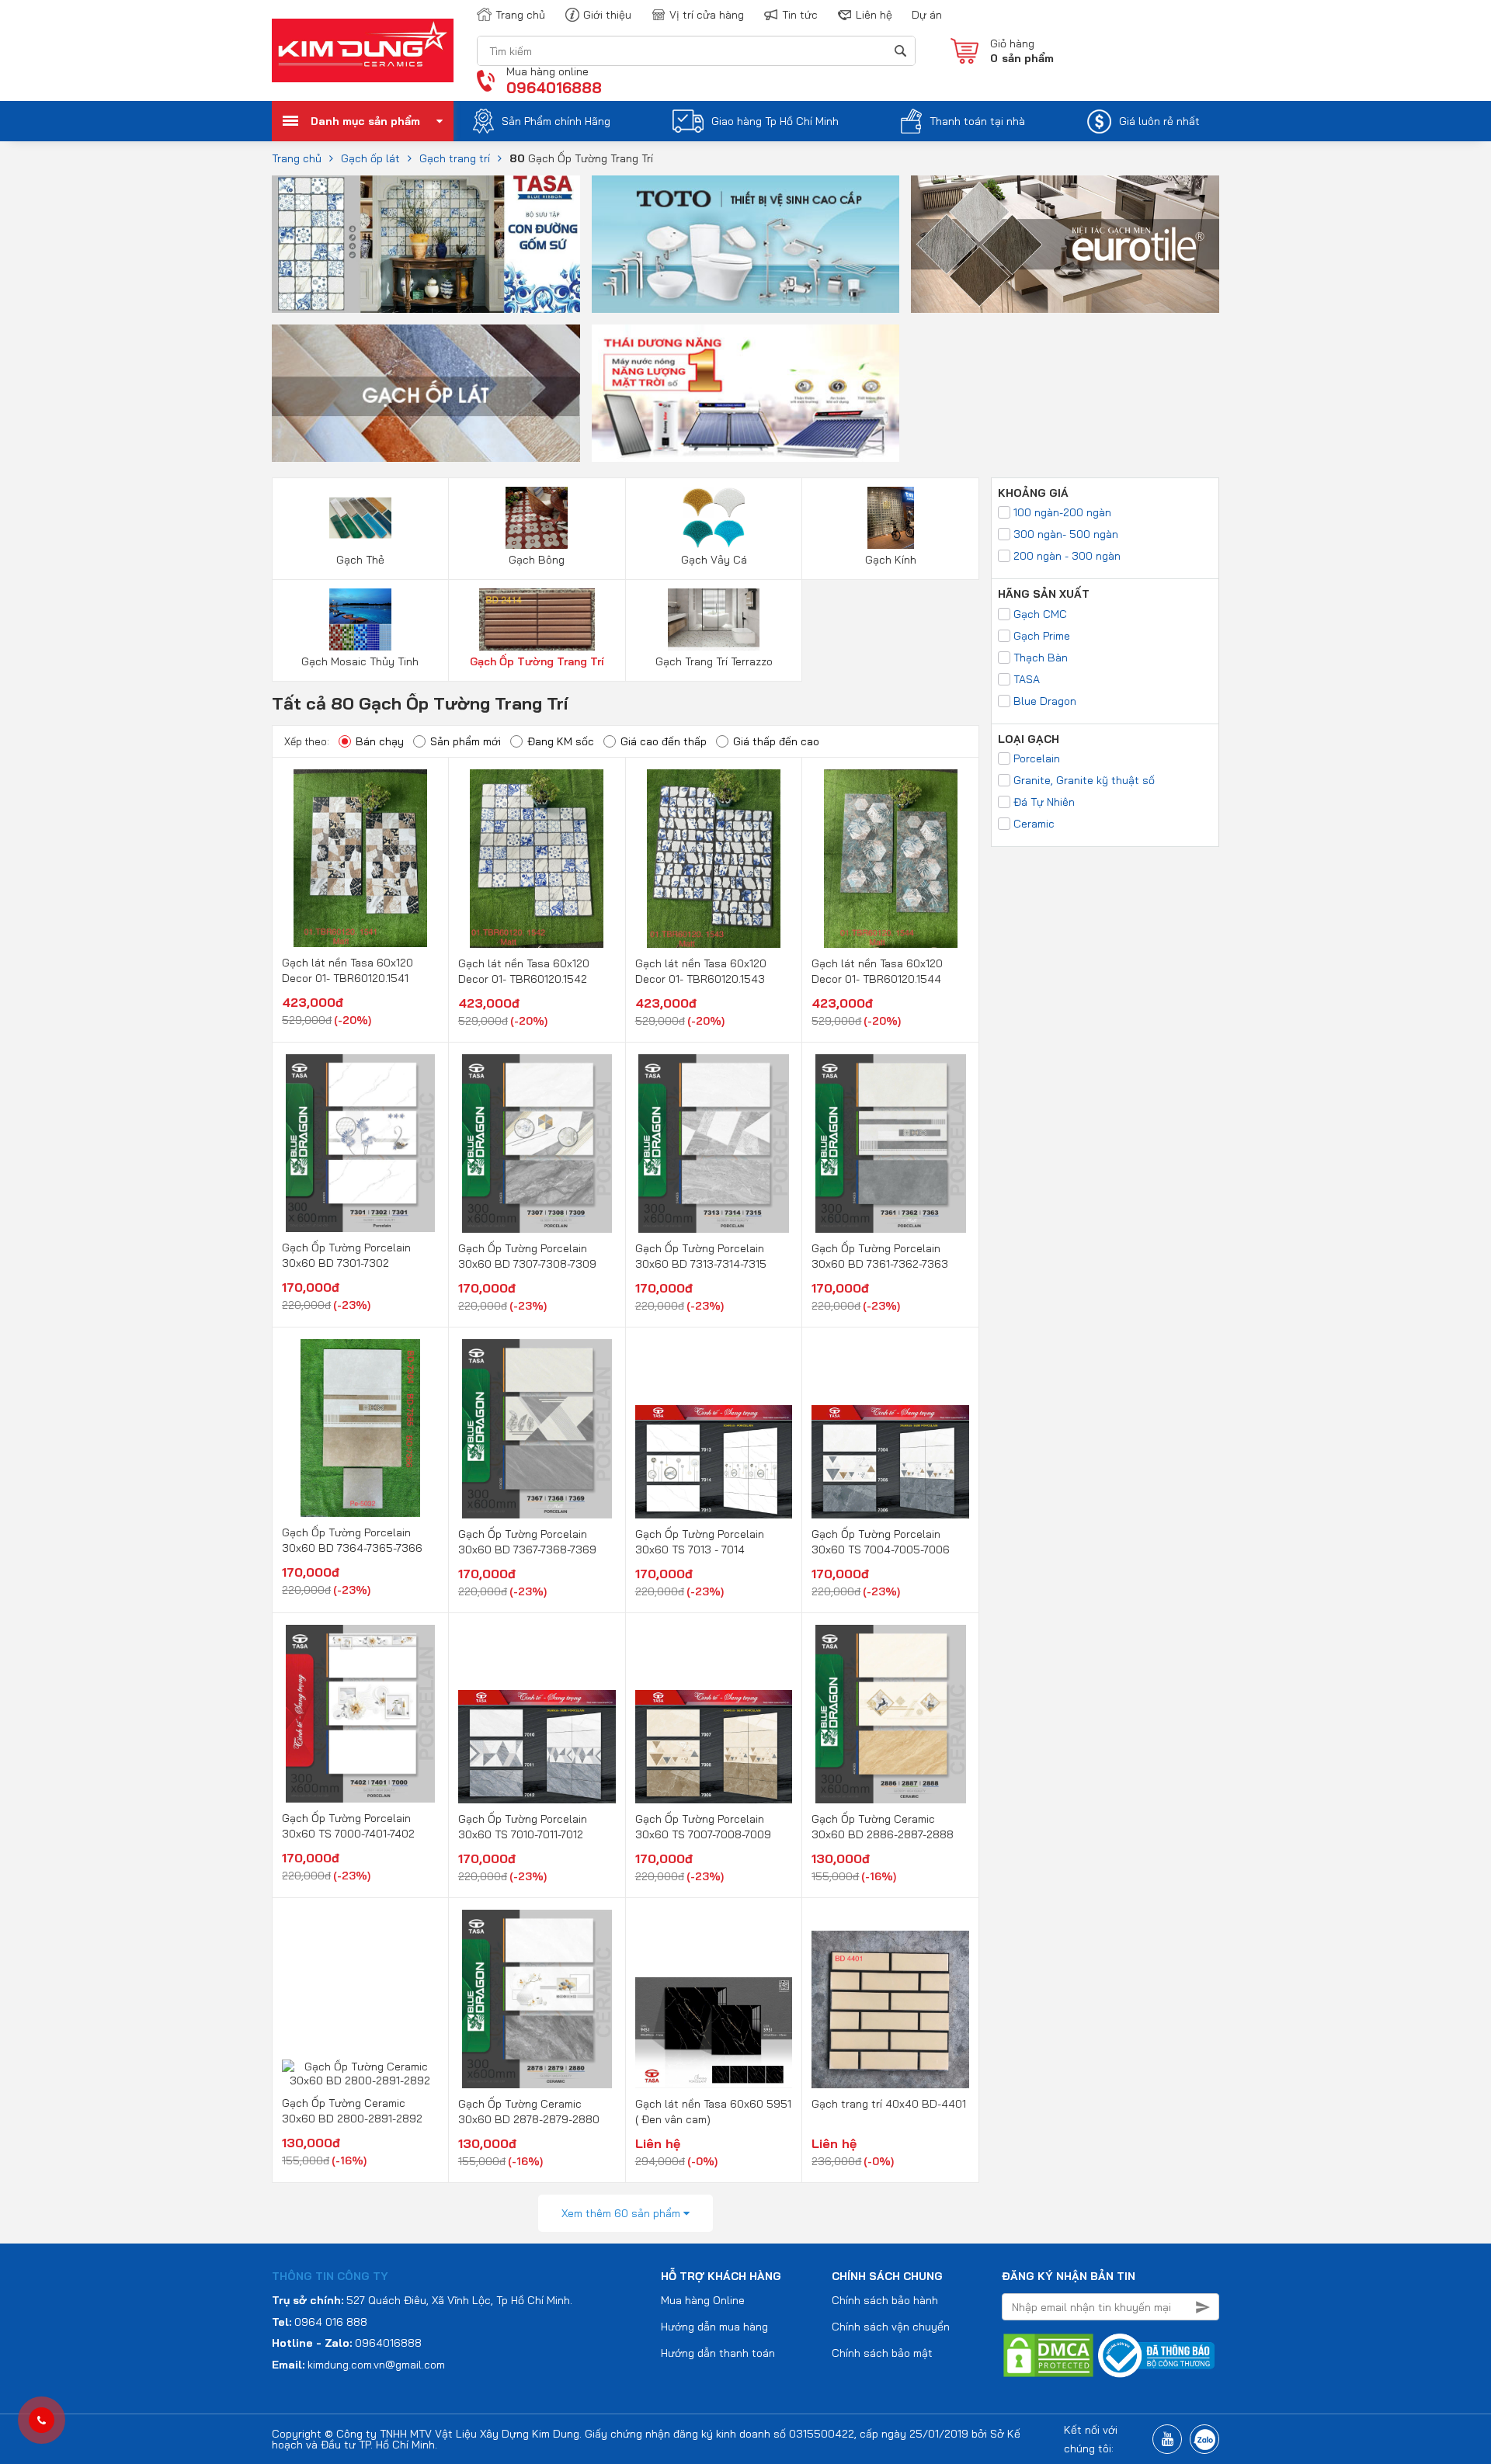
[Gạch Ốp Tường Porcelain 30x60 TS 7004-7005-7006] (890, 1428)
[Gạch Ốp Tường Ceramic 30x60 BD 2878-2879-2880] (537, 1999)
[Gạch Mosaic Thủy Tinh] (360, 619)
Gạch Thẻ (360, 560)
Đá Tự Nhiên (1044, 802)
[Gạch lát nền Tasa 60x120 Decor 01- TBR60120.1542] (537, 859)
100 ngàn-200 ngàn (1062, 512)
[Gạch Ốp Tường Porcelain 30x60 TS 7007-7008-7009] (714, 1714)
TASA (1027, 679)
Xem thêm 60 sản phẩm (622, 2213)
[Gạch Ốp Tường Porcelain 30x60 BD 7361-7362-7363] (890, 1144)
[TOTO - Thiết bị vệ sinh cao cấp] (746, 243)
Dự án (927, 15)
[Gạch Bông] (537, 517)
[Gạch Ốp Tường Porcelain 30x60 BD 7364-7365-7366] (360, 1428)
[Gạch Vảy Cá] (714, 517)
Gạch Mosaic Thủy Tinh (360, 661)
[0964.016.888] (42, 2421)
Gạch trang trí (455, 158)
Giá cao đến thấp (664, 741)
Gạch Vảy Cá (714, 560)
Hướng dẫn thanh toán (718, 2353)
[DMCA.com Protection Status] (1048, 2355)
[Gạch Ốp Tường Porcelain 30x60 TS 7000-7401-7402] (360, 1714)
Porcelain (1037, 758)
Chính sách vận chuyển (891, 2327)
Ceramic (1034, 824)
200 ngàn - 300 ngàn (1067, 556)
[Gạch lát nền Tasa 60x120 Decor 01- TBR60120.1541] (360, 858)
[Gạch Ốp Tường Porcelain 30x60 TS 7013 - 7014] (714, 1428)
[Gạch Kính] (890, 517)
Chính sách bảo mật (882, 2353)
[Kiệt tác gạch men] (1065, 243)
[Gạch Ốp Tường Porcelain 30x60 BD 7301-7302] (360, 1143)
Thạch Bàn (1041, 658)
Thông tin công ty (330, 2276)
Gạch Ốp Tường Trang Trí (537, 661)
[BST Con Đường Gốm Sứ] (426, 243)
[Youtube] (1167, 2439)
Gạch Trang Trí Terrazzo (714, 661)
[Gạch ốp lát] (426, 392)
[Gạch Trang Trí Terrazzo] (714, 619)
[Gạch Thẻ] (360, 517)
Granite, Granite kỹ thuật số (1084, 780)
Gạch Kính (891, 560)
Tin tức (800, 15)
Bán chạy (380, 741)
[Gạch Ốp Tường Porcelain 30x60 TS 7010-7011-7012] (537, 1714)
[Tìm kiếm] (900, 51)
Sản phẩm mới (466, 741)
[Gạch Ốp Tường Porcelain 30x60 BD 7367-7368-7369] (537, 1428)
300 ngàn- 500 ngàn (1066, 534)
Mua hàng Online (703, 2300)
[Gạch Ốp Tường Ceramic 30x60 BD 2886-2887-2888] (890, 1714)
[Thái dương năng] (746, 392)
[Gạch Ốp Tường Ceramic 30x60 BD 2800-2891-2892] (360, 1999)
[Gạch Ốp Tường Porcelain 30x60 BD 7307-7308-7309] (537, 1144)
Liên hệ (874, 15)
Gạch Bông (537, 560)
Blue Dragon (1045, 701)
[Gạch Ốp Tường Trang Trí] (537, 619)
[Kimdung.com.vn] (363, 50)
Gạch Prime (1042, 636)
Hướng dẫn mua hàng (714, 2327)
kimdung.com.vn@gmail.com (376, 2365)
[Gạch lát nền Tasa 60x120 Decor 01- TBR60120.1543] (714, 859)
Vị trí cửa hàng (707, 15)
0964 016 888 (331, 2322)
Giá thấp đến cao (776, 741)
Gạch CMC (1040, 614)
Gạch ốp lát (370, 158)
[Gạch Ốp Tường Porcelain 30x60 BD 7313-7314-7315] (714, 1144)
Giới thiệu (607, 15)
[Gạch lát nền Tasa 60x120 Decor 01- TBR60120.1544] (890, 859)
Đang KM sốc (561, 741)
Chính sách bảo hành (885, 2300)
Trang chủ (520, 15)
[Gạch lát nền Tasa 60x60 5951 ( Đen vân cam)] (714, 1999)
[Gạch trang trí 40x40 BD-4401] (890, 1999)
